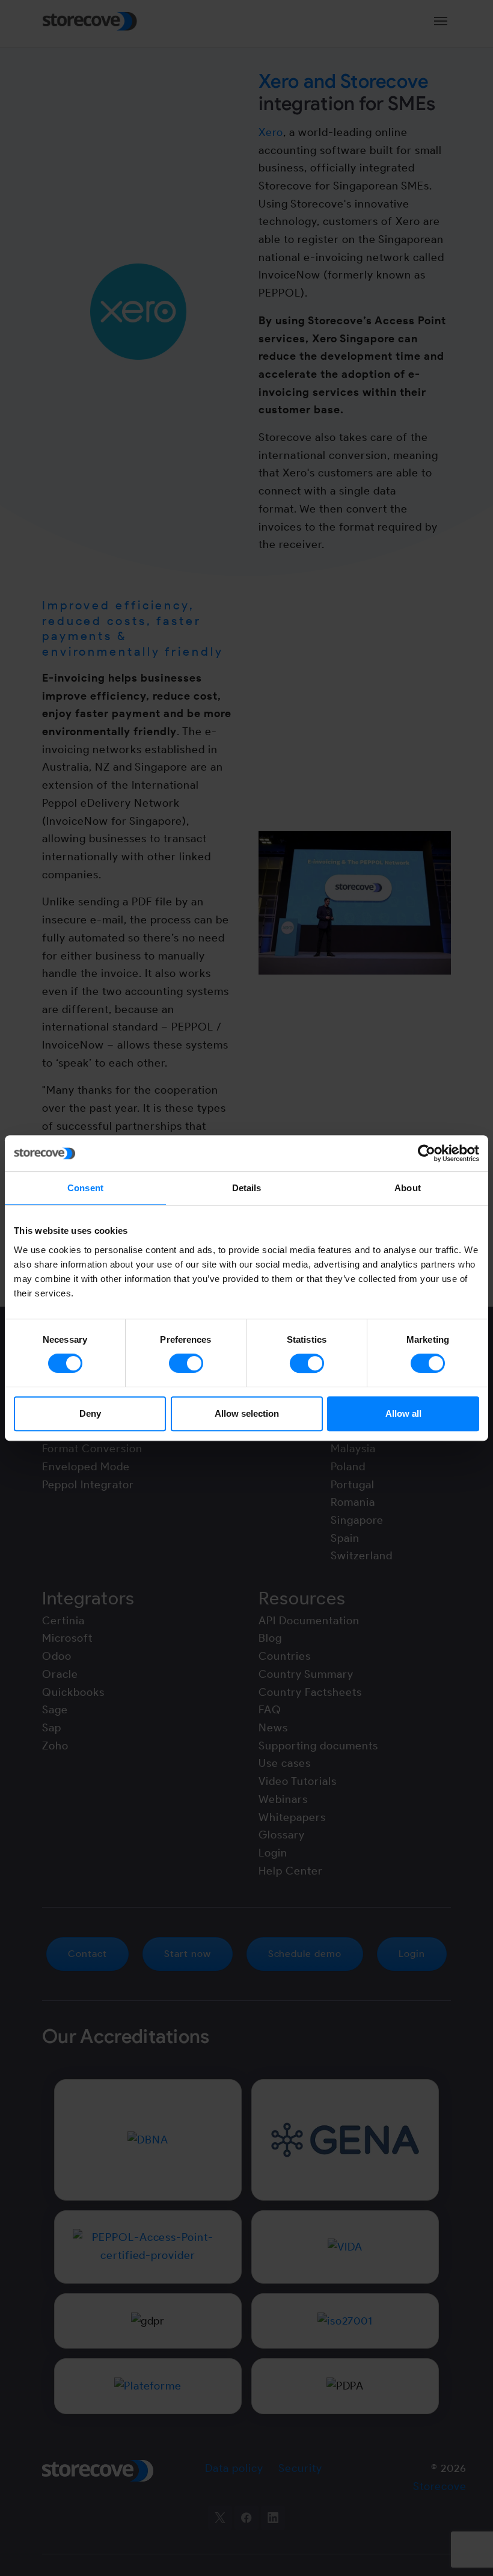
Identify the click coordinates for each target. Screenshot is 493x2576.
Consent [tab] (85, 1188)
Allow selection (247, 1413)
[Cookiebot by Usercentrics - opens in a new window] (427, 1153)
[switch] (186, 1363)
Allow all (403, 1413)
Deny (90, 1413)
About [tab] (408, 1188)
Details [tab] (247, 1188)
